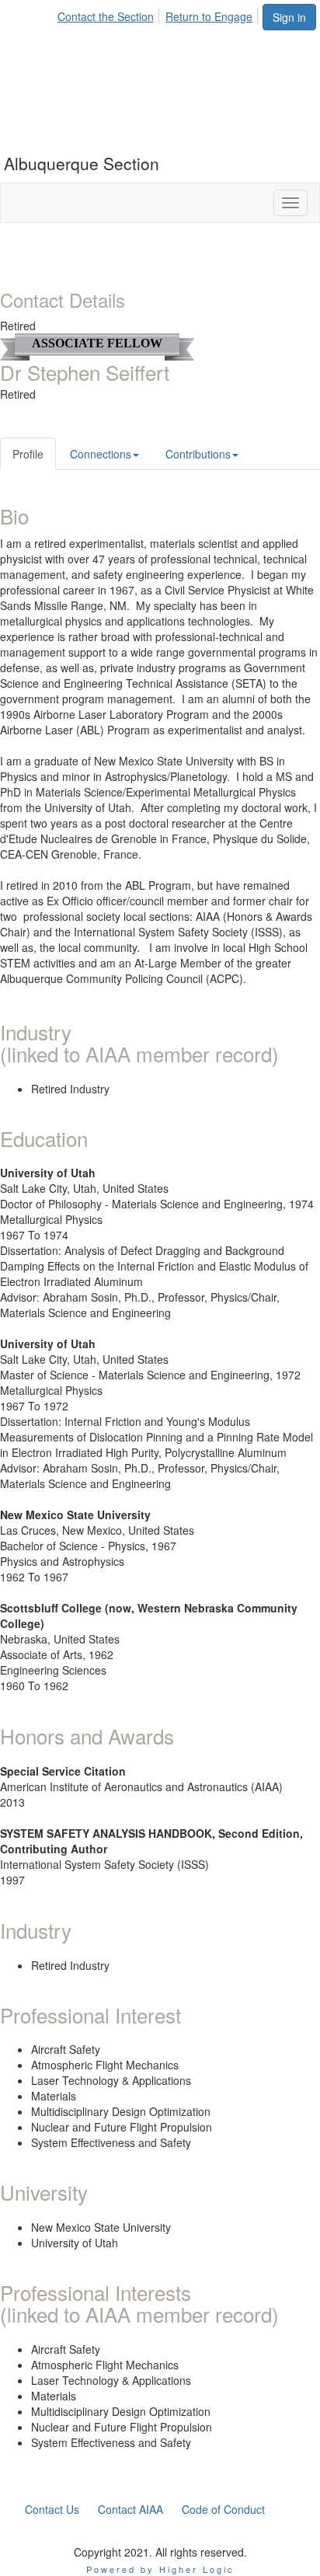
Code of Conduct (223, 2509)
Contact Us (52, 2509)
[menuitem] (110, 14)
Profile (28, 454)
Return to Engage (209, 16)
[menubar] (159, 14)
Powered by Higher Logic (160, 2569)
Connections (101, 454)
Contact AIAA (130, 2509)
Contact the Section (106, 16)
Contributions (198, 454)
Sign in (289, 17)
